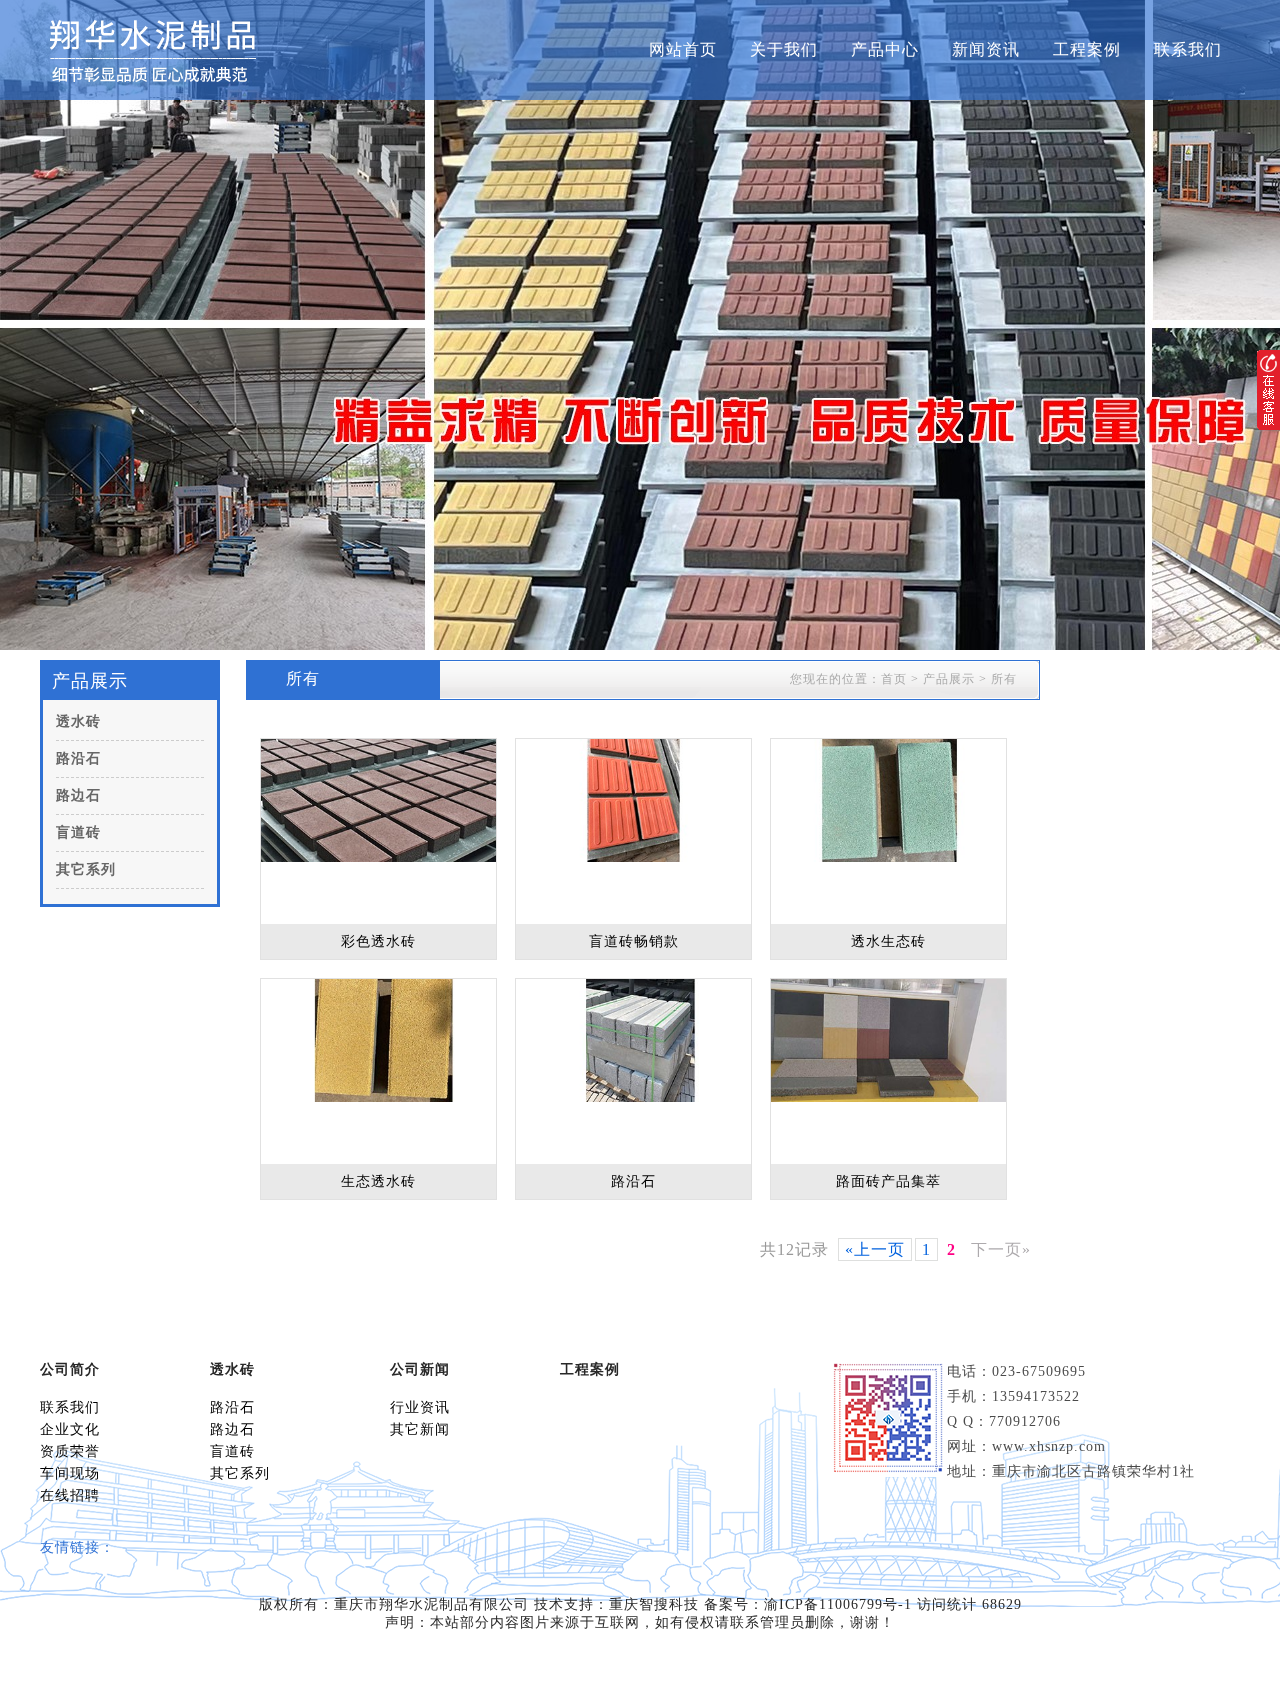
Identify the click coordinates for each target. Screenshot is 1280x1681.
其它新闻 (420, 1429)
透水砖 (78, 721)
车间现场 (70, 1473)
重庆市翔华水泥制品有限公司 (431, 1604)
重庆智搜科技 (654, 1604)
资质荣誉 (70, 1451)
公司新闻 (420, 1369)
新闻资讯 (986, 49)
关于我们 (784, 49)
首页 (894, 679)
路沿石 (78, 758)
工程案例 (1087, 49)
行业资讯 (420, 1407)
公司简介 (70, 1369)
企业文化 (70, 1429)
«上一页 (875, 1249)
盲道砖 (78, 832)
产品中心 (885, 49)
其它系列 (86, 869)
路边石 (78, 795)
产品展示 (949, 679)
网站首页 (683, 49)
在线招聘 (70, 1495)
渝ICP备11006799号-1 (838, 1604)
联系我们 (1188, 49)
